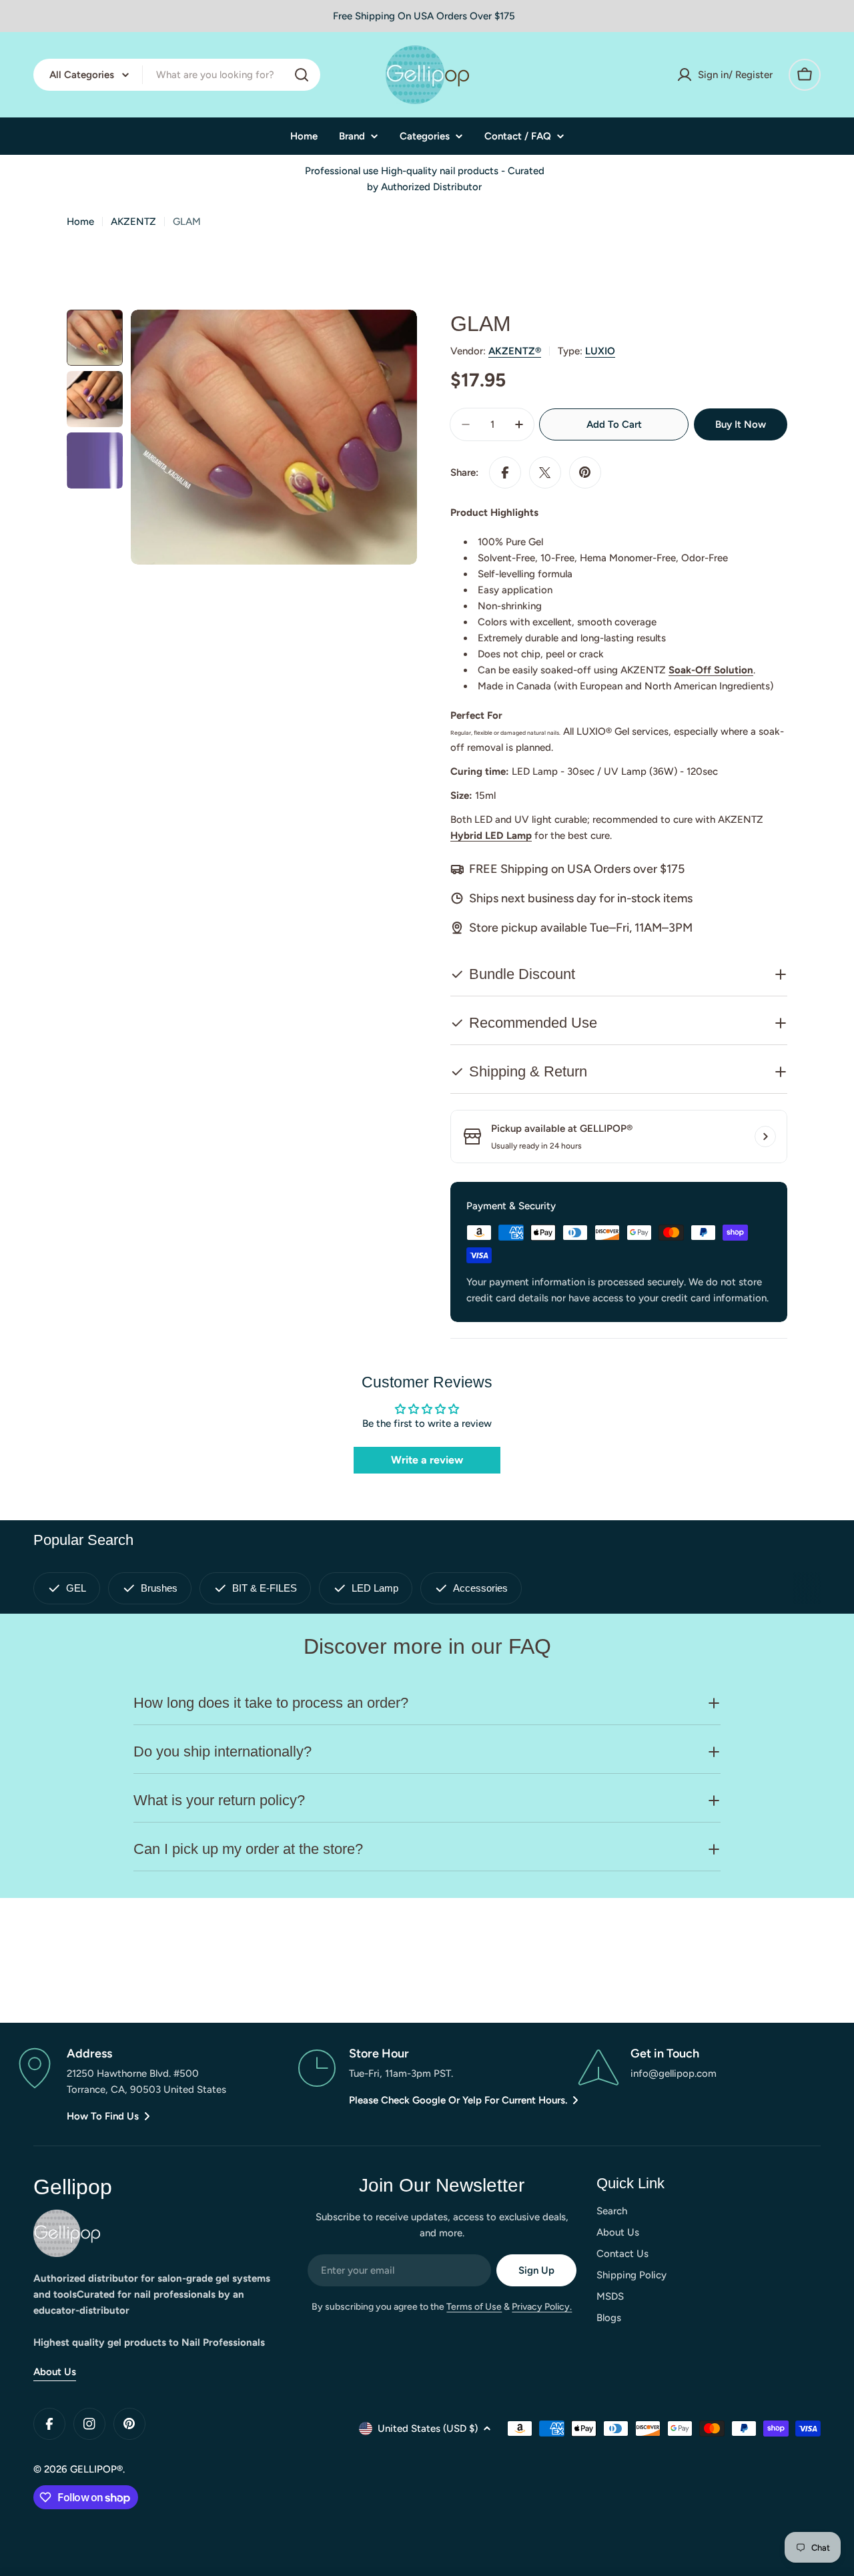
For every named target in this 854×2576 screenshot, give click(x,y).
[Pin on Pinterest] (585, 472)
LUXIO (600, 351)
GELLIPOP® (96, 2469)
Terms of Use (474, 2307)
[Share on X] (545, 472)
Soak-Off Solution (711, 670)
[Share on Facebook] (505, 472)
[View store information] (765, 1137)
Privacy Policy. (542, 2307)
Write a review (427, 1460)
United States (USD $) (428, 2429)
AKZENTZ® (515, 351)
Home (80, 222)
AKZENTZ (133, 222)
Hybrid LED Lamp (491, 836)
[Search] (302, 75)
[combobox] (177, 75)
